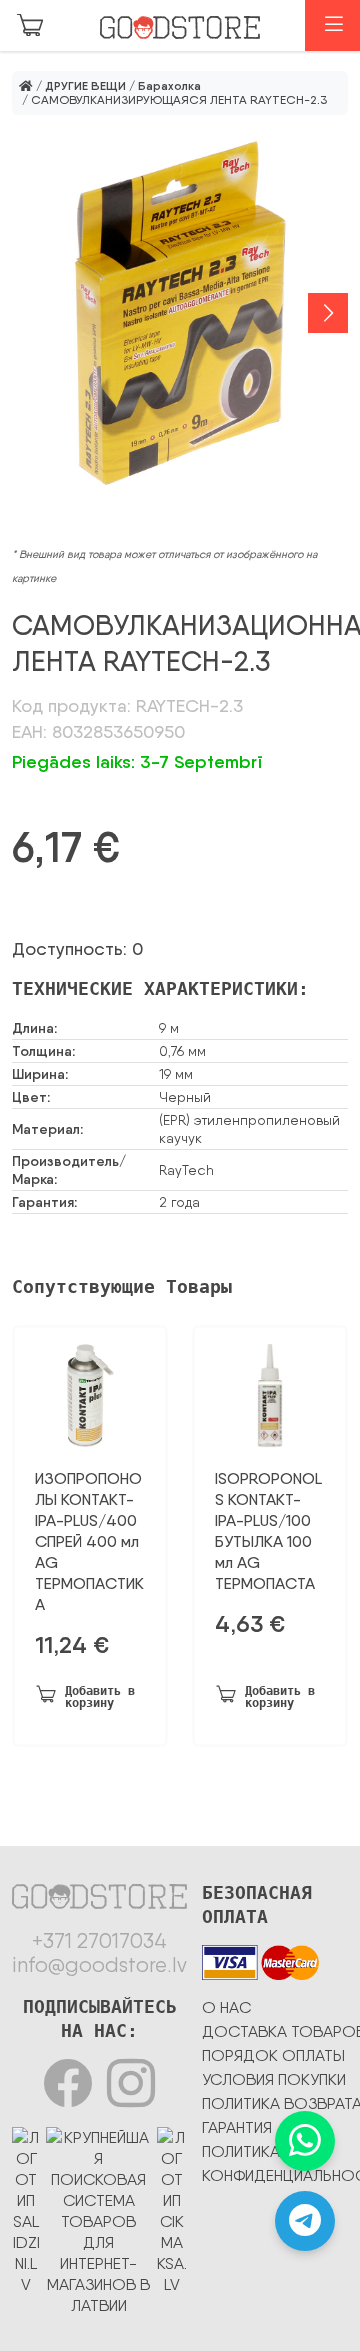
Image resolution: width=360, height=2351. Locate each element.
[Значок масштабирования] (180, 313)
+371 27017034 (99, 1941)
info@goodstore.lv (99, 1965)
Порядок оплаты (273, 2055)
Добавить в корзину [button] (100, 1697)
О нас (226, 2007)
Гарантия (237, 2127)
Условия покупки (274, 2079)
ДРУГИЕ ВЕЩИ (85, 86)
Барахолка (169, 86)
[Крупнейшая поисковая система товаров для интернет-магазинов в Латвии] (99, 2217)
